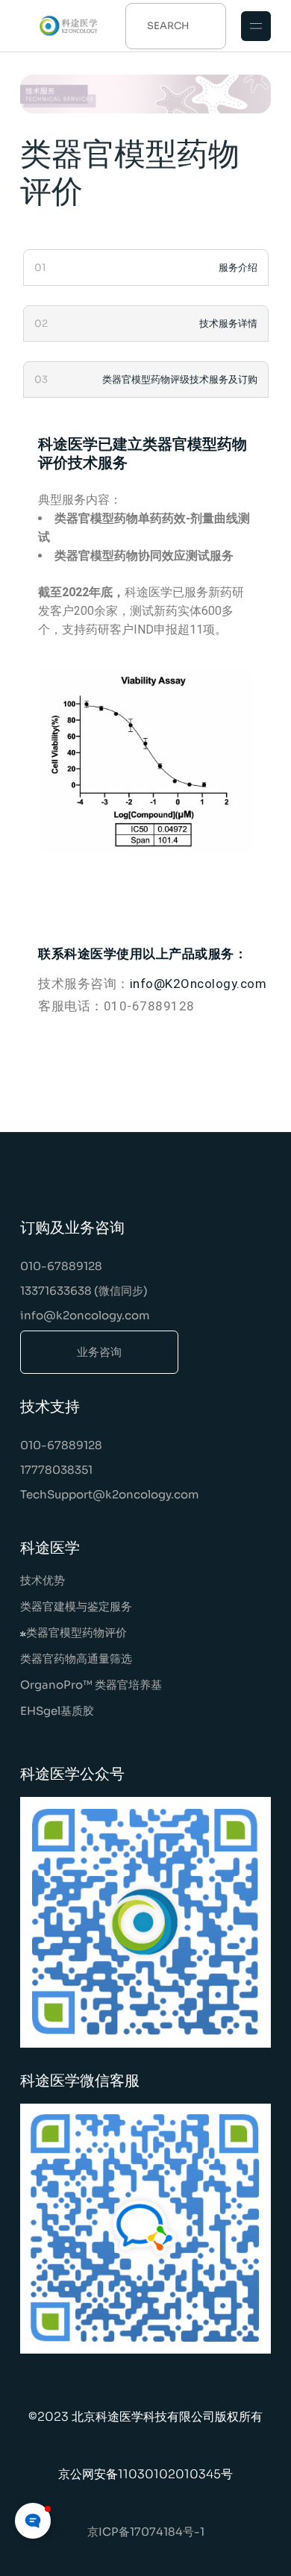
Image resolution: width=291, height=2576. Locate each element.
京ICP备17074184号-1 (146, 2532)
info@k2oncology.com (85, 1315)
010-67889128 (61, 1266)
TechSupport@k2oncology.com (110, 1494)
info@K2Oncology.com (198, 984)
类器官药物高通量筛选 (76, 1659)
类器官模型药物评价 (76, 1632)
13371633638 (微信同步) (84, 1291)
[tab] (145, 268)
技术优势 (43, 1580)
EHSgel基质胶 (57, 1711)
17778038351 (56, 1470)
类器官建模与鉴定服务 (76, 1606)
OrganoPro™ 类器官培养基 (91, 1685)
